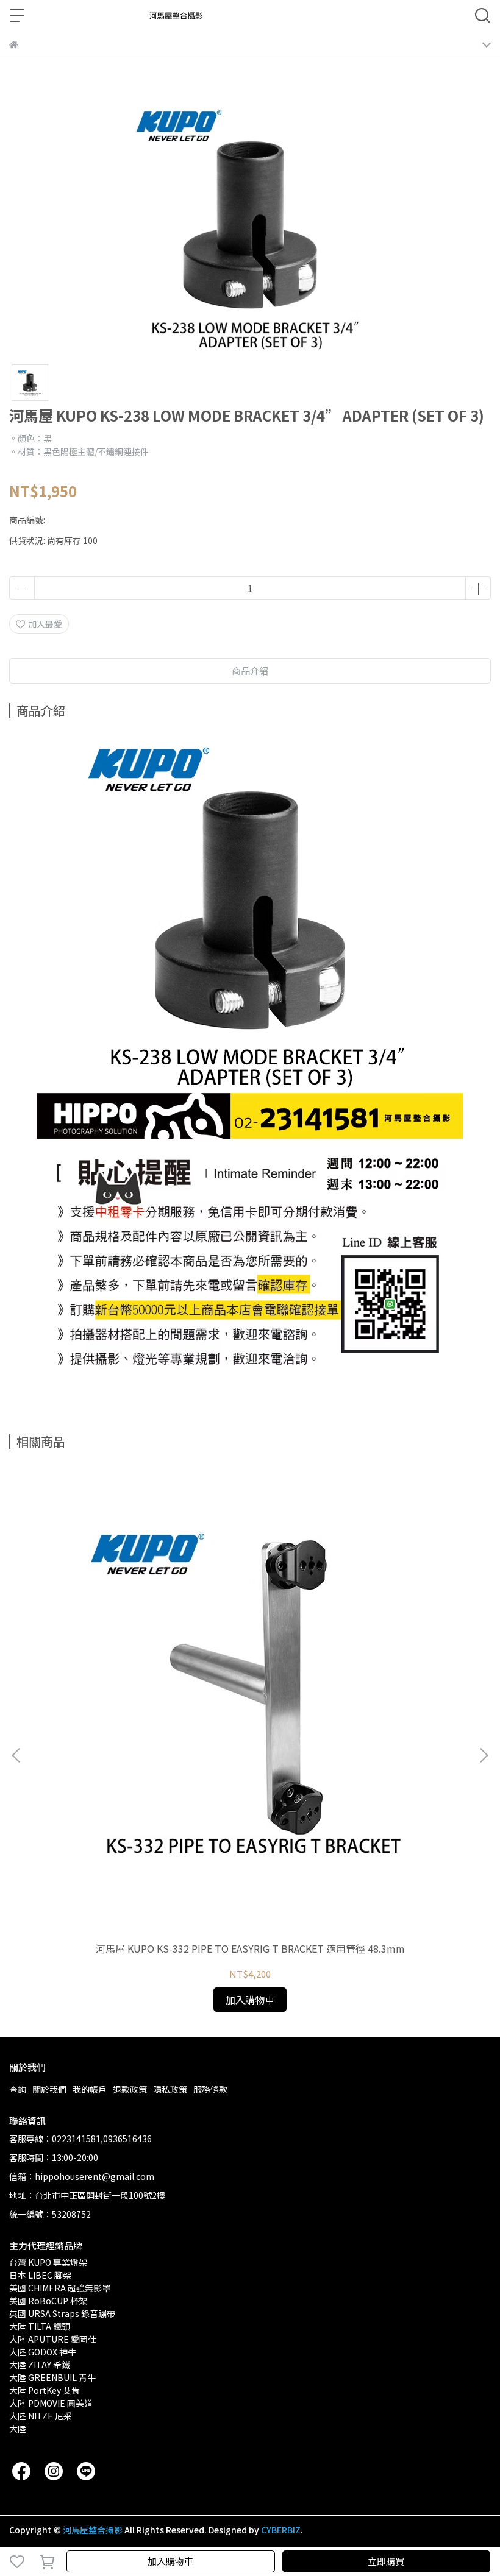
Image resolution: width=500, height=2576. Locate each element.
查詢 (18, 2089)
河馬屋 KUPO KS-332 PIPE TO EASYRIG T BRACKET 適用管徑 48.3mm (250, 1948)
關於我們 (49, 2089)
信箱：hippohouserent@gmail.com (82, 2176)
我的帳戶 (90, 2089)
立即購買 (386, 2561)
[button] (484, 1755)
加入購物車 (170, 2561)
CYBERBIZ (281, 2530)
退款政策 (130, 2089)
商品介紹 (250, 671)
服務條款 (210, 2089)
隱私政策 (170, 2089)
